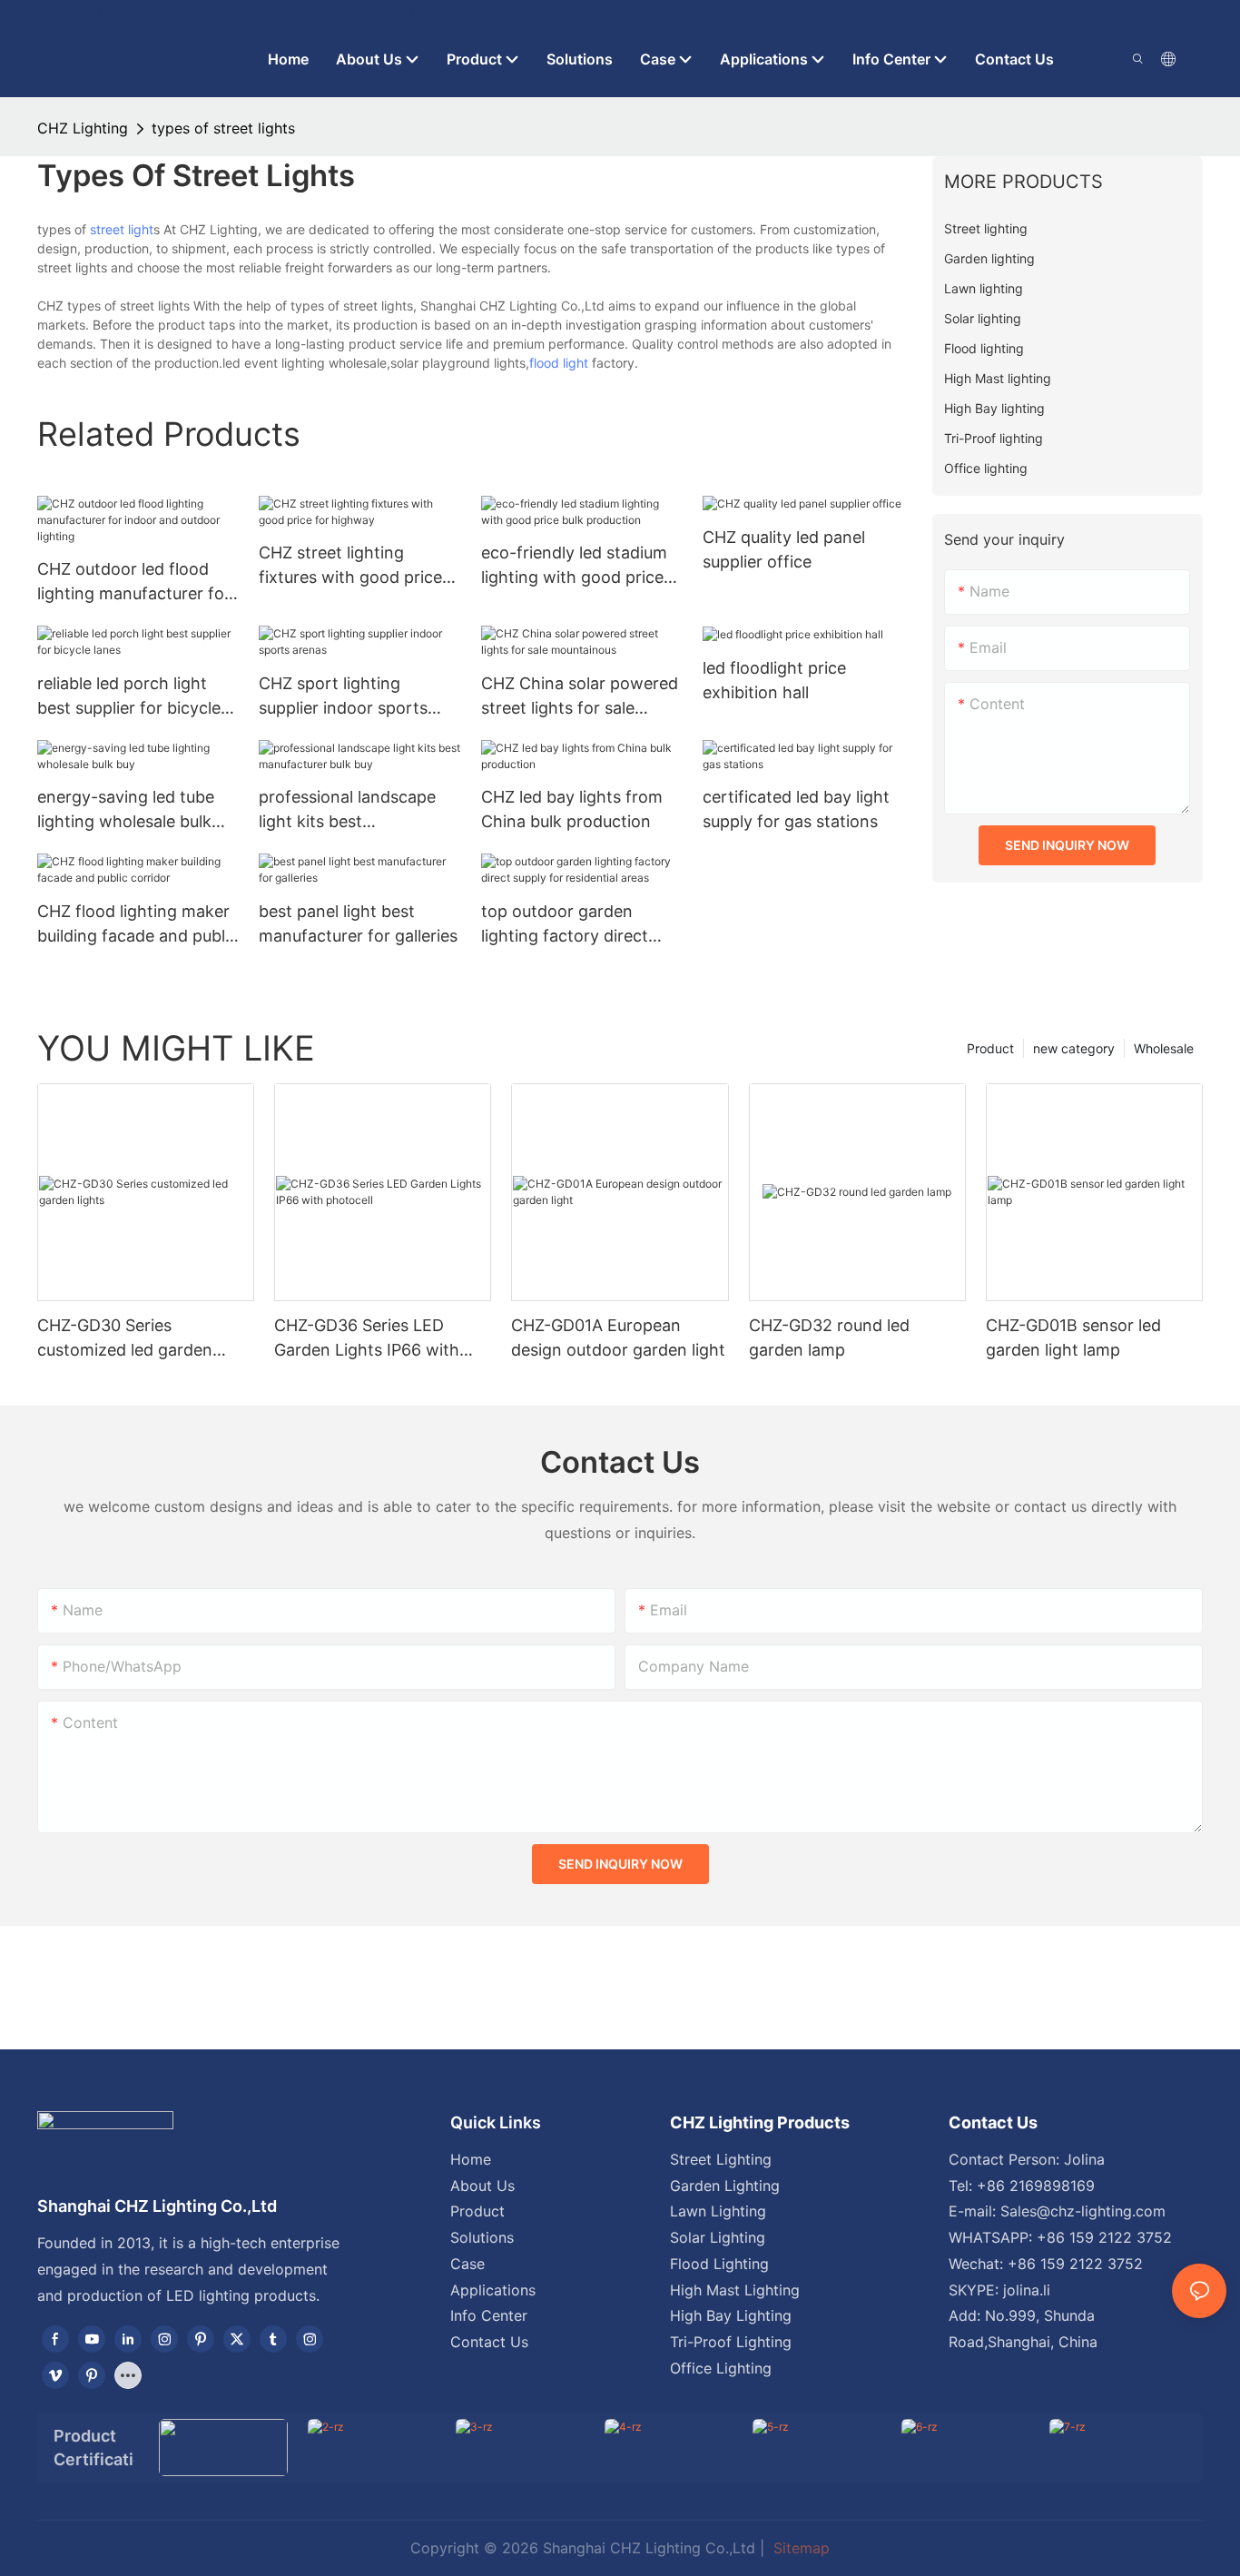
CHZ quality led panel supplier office (784, 549)
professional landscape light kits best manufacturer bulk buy (347, 810)
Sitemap (799, 2548)
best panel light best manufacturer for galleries (358, 923)
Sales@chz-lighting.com (1083, 2211)
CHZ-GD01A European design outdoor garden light (618, 1337)
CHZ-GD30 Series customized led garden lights (125, 1339)
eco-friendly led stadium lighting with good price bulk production (574, 566)
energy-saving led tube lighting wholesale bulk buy (126, 810)
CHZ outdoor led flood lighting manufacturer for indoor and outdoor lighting (134, 582)
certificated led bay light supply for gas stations (796, 809)
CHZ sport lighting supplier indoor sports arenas (343, 697)
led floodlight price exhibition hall (774, 680)
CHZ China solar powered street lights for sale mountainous (580, 697)
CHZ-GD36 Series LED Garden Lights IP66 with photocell (367, 1339)
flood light (559, 363)
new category (1074, 1048)
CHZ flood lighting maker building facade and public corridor (138, 925)
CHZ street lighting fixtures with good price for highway (350, 566)
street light (122, 229)
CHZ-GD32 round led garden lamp (829, 1337)
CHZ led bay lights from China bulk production (572, 809)
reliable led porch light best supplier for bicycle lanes (129, 697)
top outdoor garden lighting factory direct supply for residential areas (565, 925)
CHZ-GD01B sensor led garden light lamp (1073, 1337)
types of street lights (223, 128)
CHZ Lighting (83, 128)
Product (990, 1048)
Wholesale (1164, 1048)
